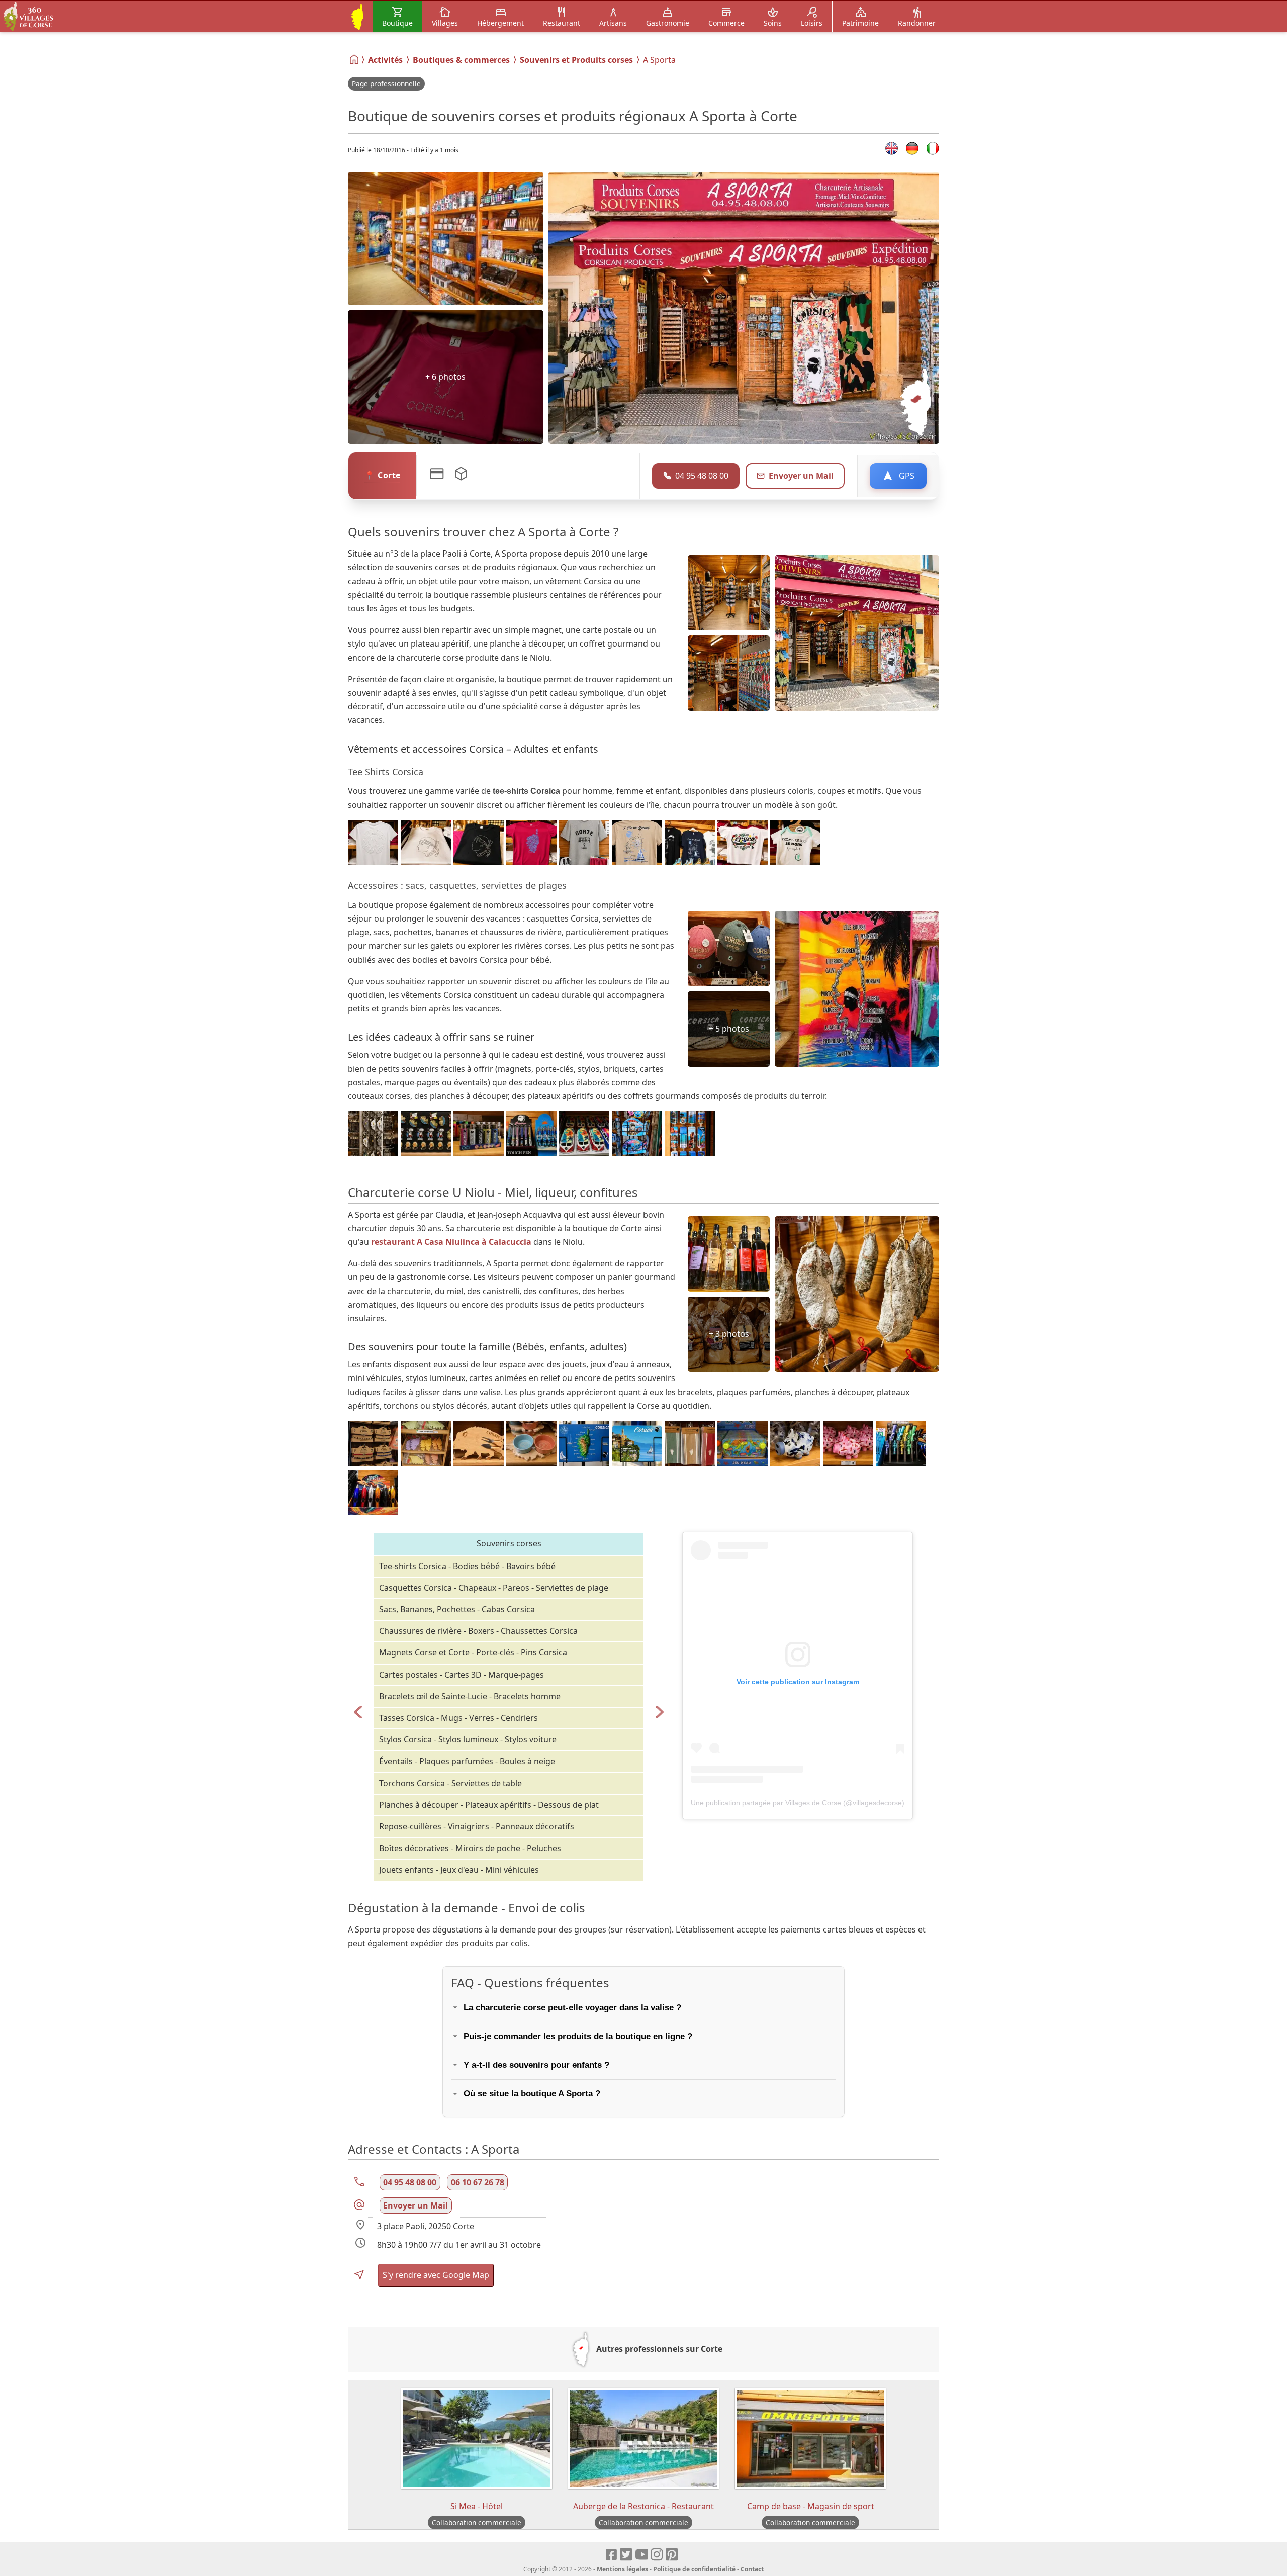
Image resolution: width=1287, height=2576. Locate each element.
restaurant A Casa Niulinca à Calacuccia (451, 1242)
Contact (752, 2569)
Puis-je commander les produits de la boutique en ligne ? (578, 2036)
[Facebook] (612, 2555)
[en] (892, 148)
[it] (933, 148)
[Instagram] (657, 2555)
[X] (627, 2555)
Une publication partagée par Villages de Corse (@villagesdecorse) (798, 1803)
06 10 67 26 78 (478, 2182)
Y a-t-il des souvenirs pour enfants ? (536, 2065)
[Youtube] (642, 2555)
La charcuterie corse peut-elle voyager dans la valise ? (572, 2008)
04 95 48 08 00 (410, 2182)
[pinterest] (672, 2555)
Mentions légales (622, 2569)
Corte (389, 475)
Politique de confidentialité (694, 2569)
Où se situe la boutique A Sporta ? (532, 2094)
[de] (912, 148)
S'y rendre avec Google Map (436, 2275)
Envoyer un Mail (801, 476)
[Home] (355, 59)
